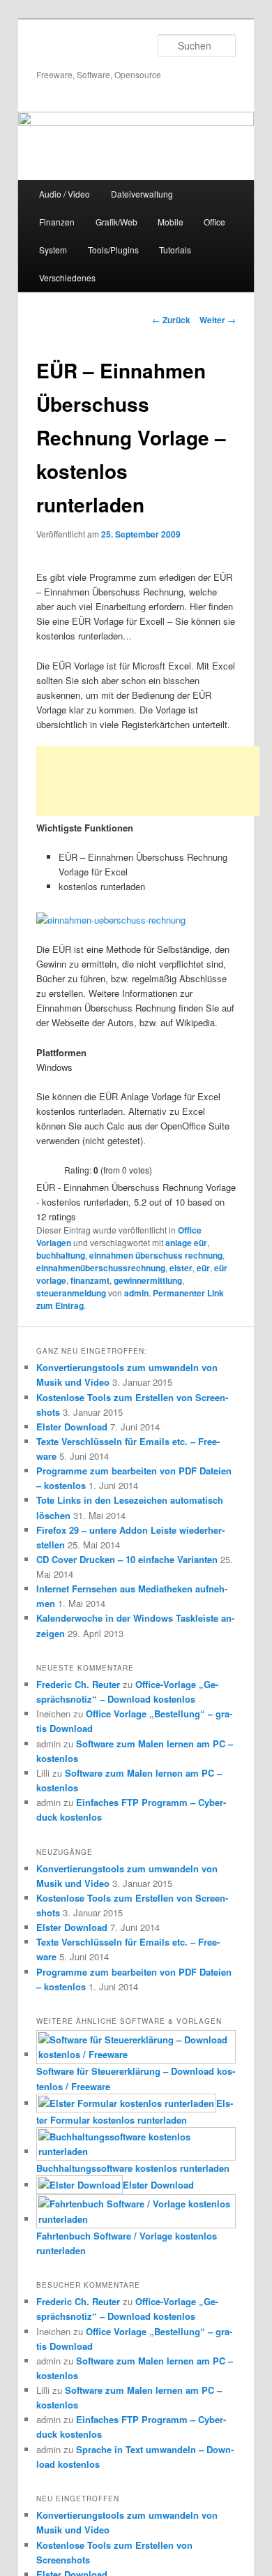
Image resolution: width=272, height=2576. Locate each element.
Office (214, 222)
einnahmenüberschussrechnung (101, 1268)
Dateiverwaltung (142, 194)
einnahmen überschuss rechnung (156, 1255)
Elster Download (72, 1427)
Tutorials (175, 250)
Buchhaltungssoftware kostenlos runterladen (133, 2168)
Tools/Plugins (113, 250)
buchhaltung (61, 1255)
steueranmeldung (71, 1293)
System (53, 250)
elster (181, 1268)
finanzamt (90, 1280)
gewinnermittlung (148, 1280)
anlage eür (186, 1243)
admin (136, 1293)
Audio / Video (65, 194)
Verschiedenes (67, 277)
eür (203, 1268)
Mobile (171, 222)
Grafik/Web (116, 222)
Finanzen (57, 222)
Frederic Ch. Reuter (78, 1684)
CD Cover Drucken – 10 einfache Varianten (127, 1559)
